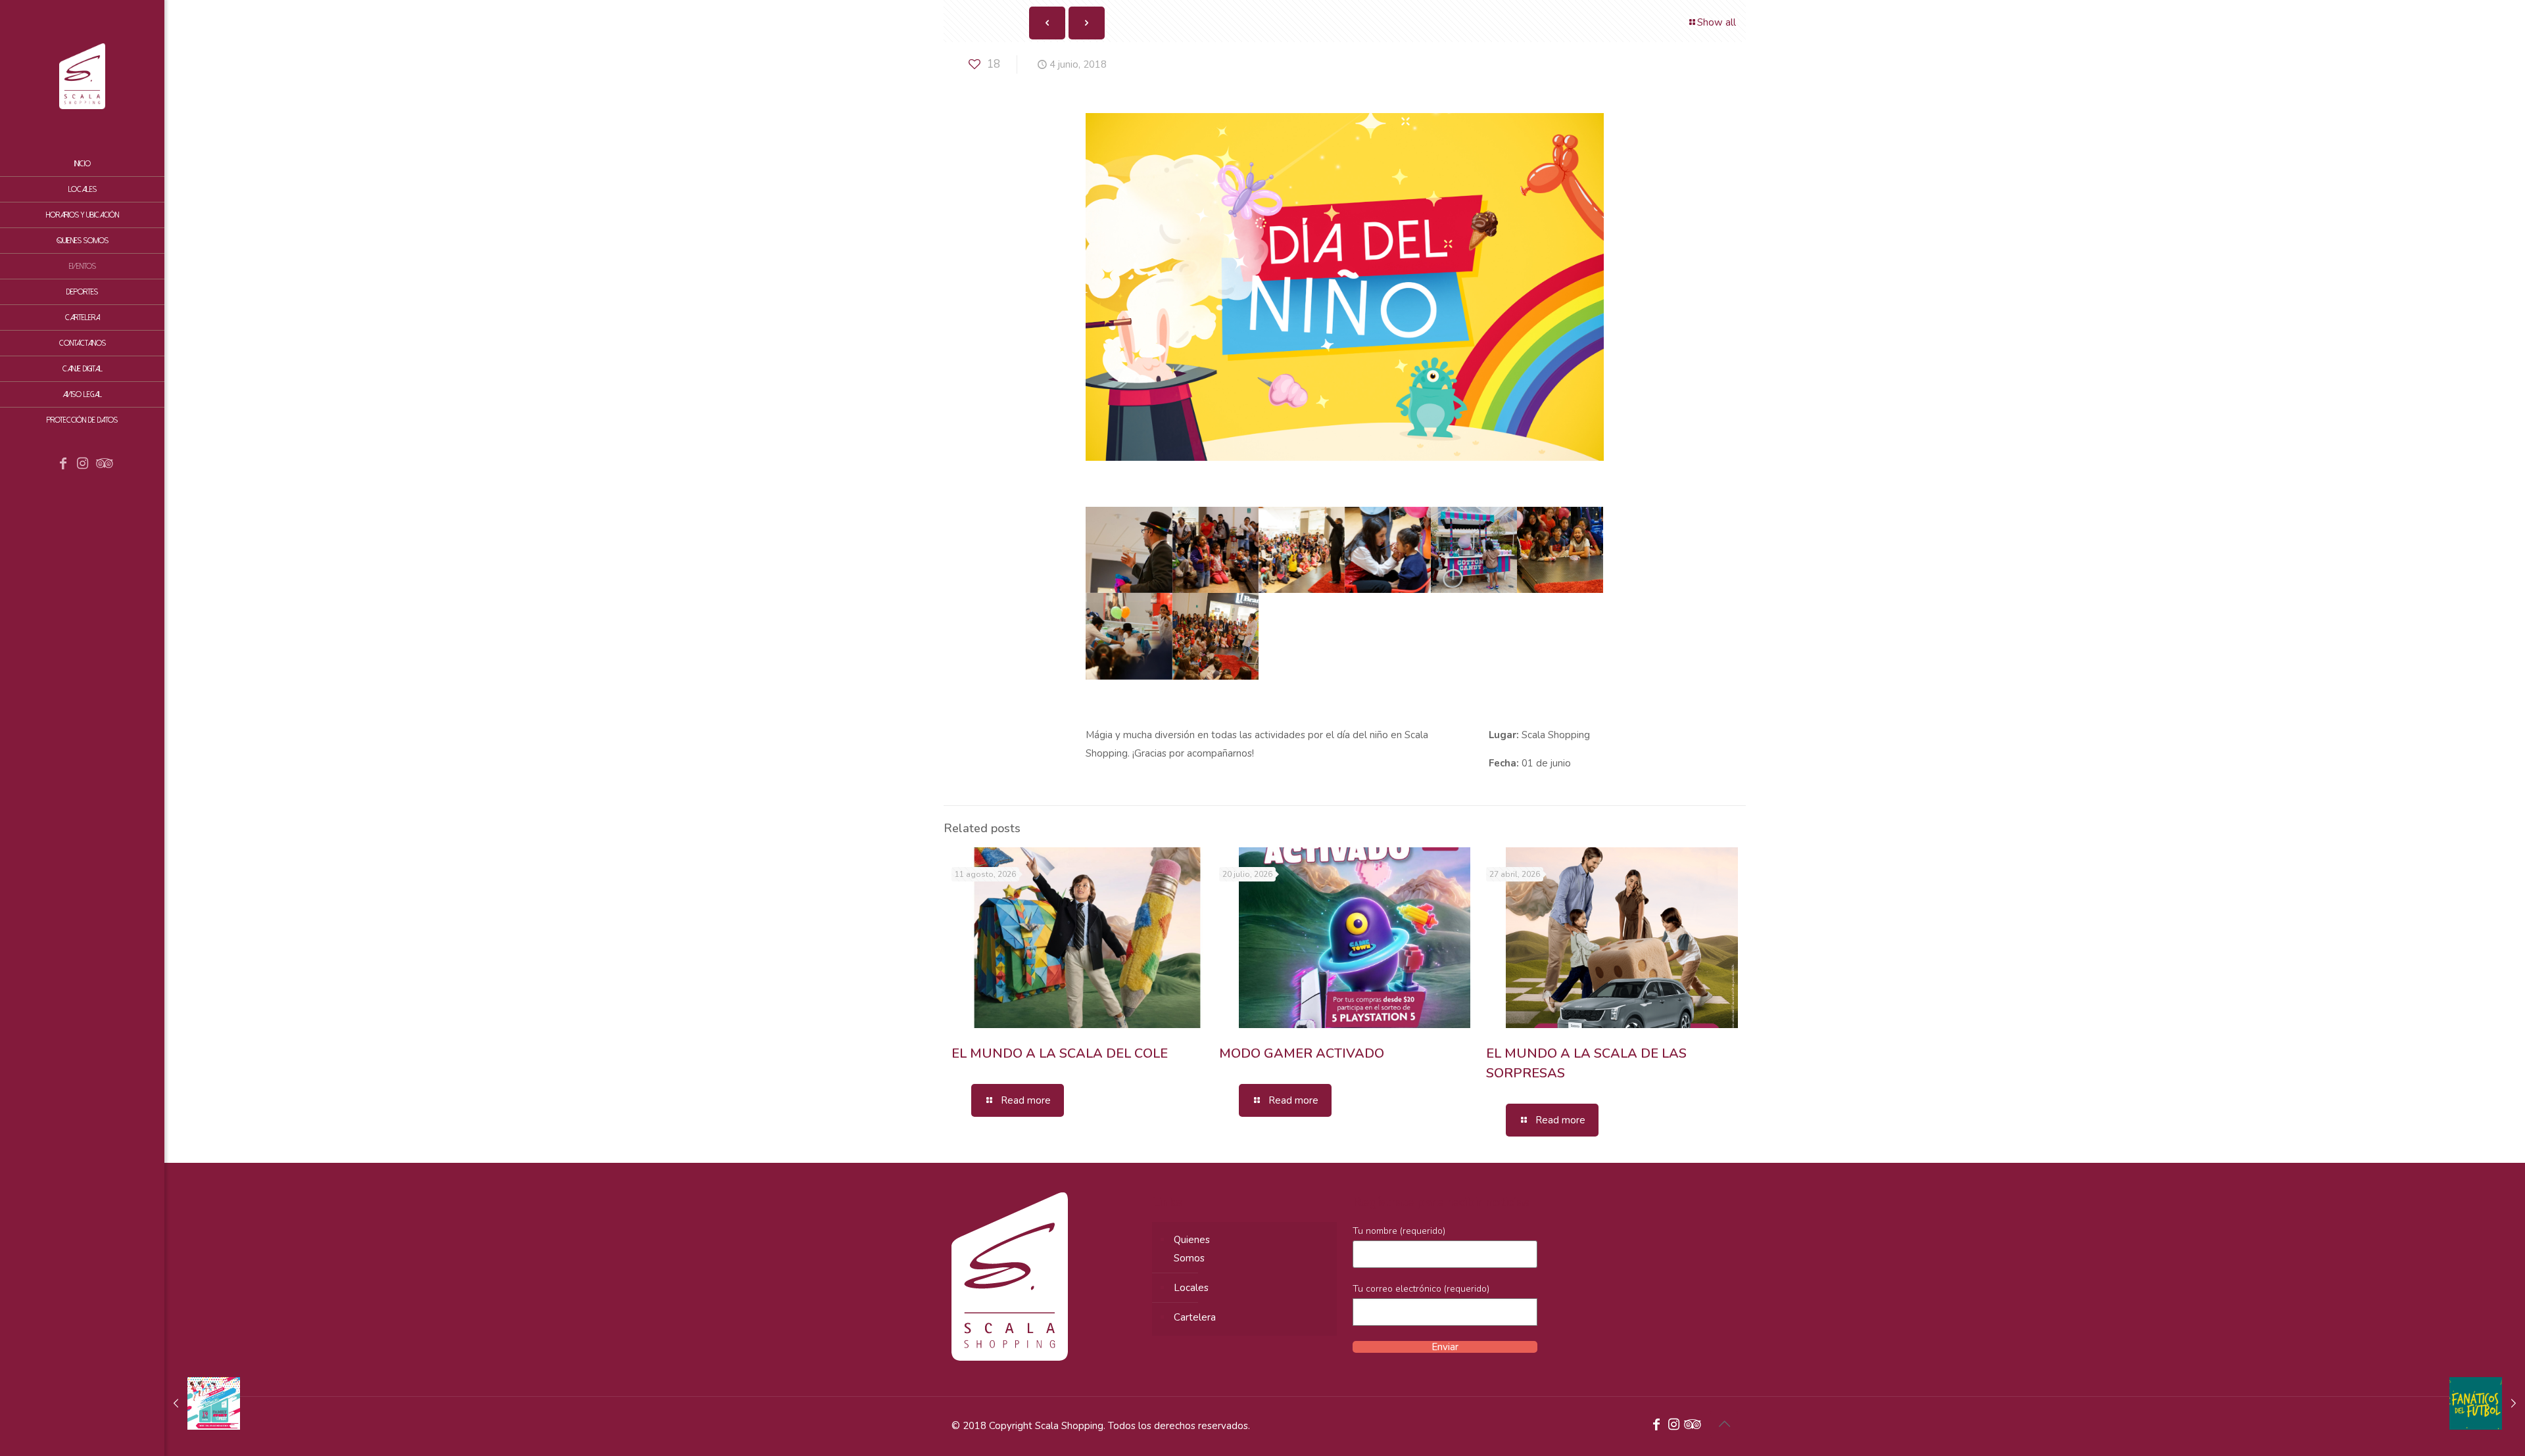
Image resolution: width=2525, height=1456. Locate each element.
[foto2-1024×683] (1215, 550)
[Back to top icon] (1724, 1424)
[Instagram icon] (83, 465)
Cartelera (1195, 1317)
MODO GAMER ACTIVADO (1302, 1053)
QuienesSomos (1192, 1249)
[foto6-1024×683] (1560, 550)
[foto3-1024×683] (1302, 550)
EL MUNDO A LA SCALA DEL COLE (1060, 1053)
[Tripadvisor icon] (103, 465)
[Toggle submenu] (152, 317)
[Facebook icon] (63, 465)
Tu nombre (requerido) (1399, 1231)
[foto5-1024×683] (1474, 550)
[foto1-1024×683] (1129, 550)
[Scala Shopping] (82, 76)
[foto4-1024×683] (1388, 550)
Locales (1191, 1288)
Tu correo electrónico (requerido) (1421, 1289)
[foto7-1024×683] (1129, 636)
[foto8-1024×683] (1215, 636)
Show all (1717, 22)
